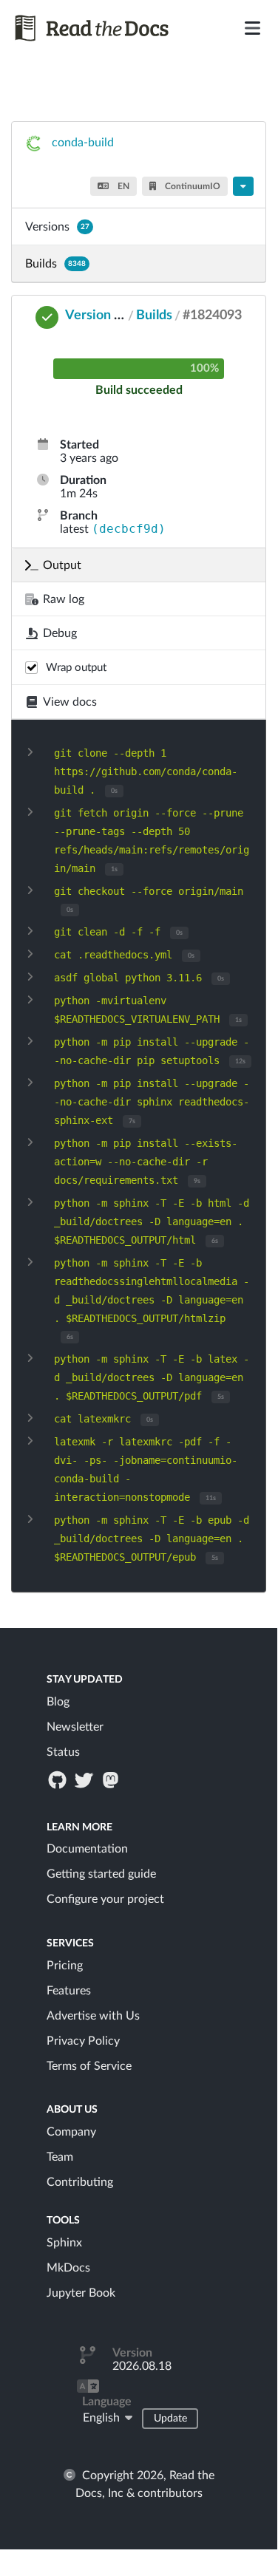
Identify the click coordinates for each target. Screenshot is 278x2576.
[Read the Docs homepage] (95, 28)
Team (60, 2157)
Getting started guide (101, 1874)
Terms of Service (89, 2066)
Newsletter (75, 1727)
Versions (57, 227)
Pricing (65, 1966)
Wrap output (76, 668)
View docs (70, 702)
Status (63, 1752)
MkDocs (68, 2268)
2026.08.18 (142, 2366)
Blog (58, 1702)
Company (71, 2132)
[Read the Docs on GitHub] (58, 1779)
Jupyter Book (81, 2293)
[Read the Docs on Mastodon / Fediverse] (112, 1779)
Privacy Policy (83, 2041)
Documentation (87, 1849)
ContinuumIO (191, 186)
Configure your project (105, 1899)
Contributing (80, 2182)
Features (69, 1991)
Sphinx (64, 2243)
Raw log (64, 599)
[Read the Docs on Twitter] (85, 1779)
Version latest (106, 316)
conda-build (83, 143)
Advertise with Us (93, 2016)
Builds (55, 264)
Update (170, 2419)
